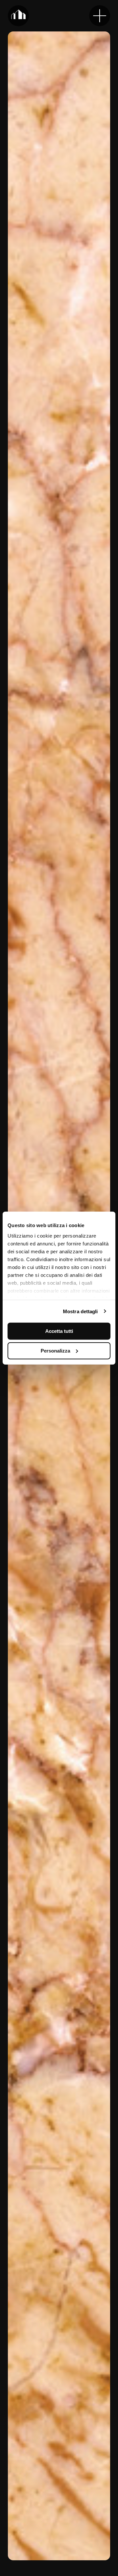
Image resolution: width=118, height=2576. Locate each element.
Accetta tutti (59, 1331)
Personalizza (55, 1350)
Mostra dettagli (80, 1311)
